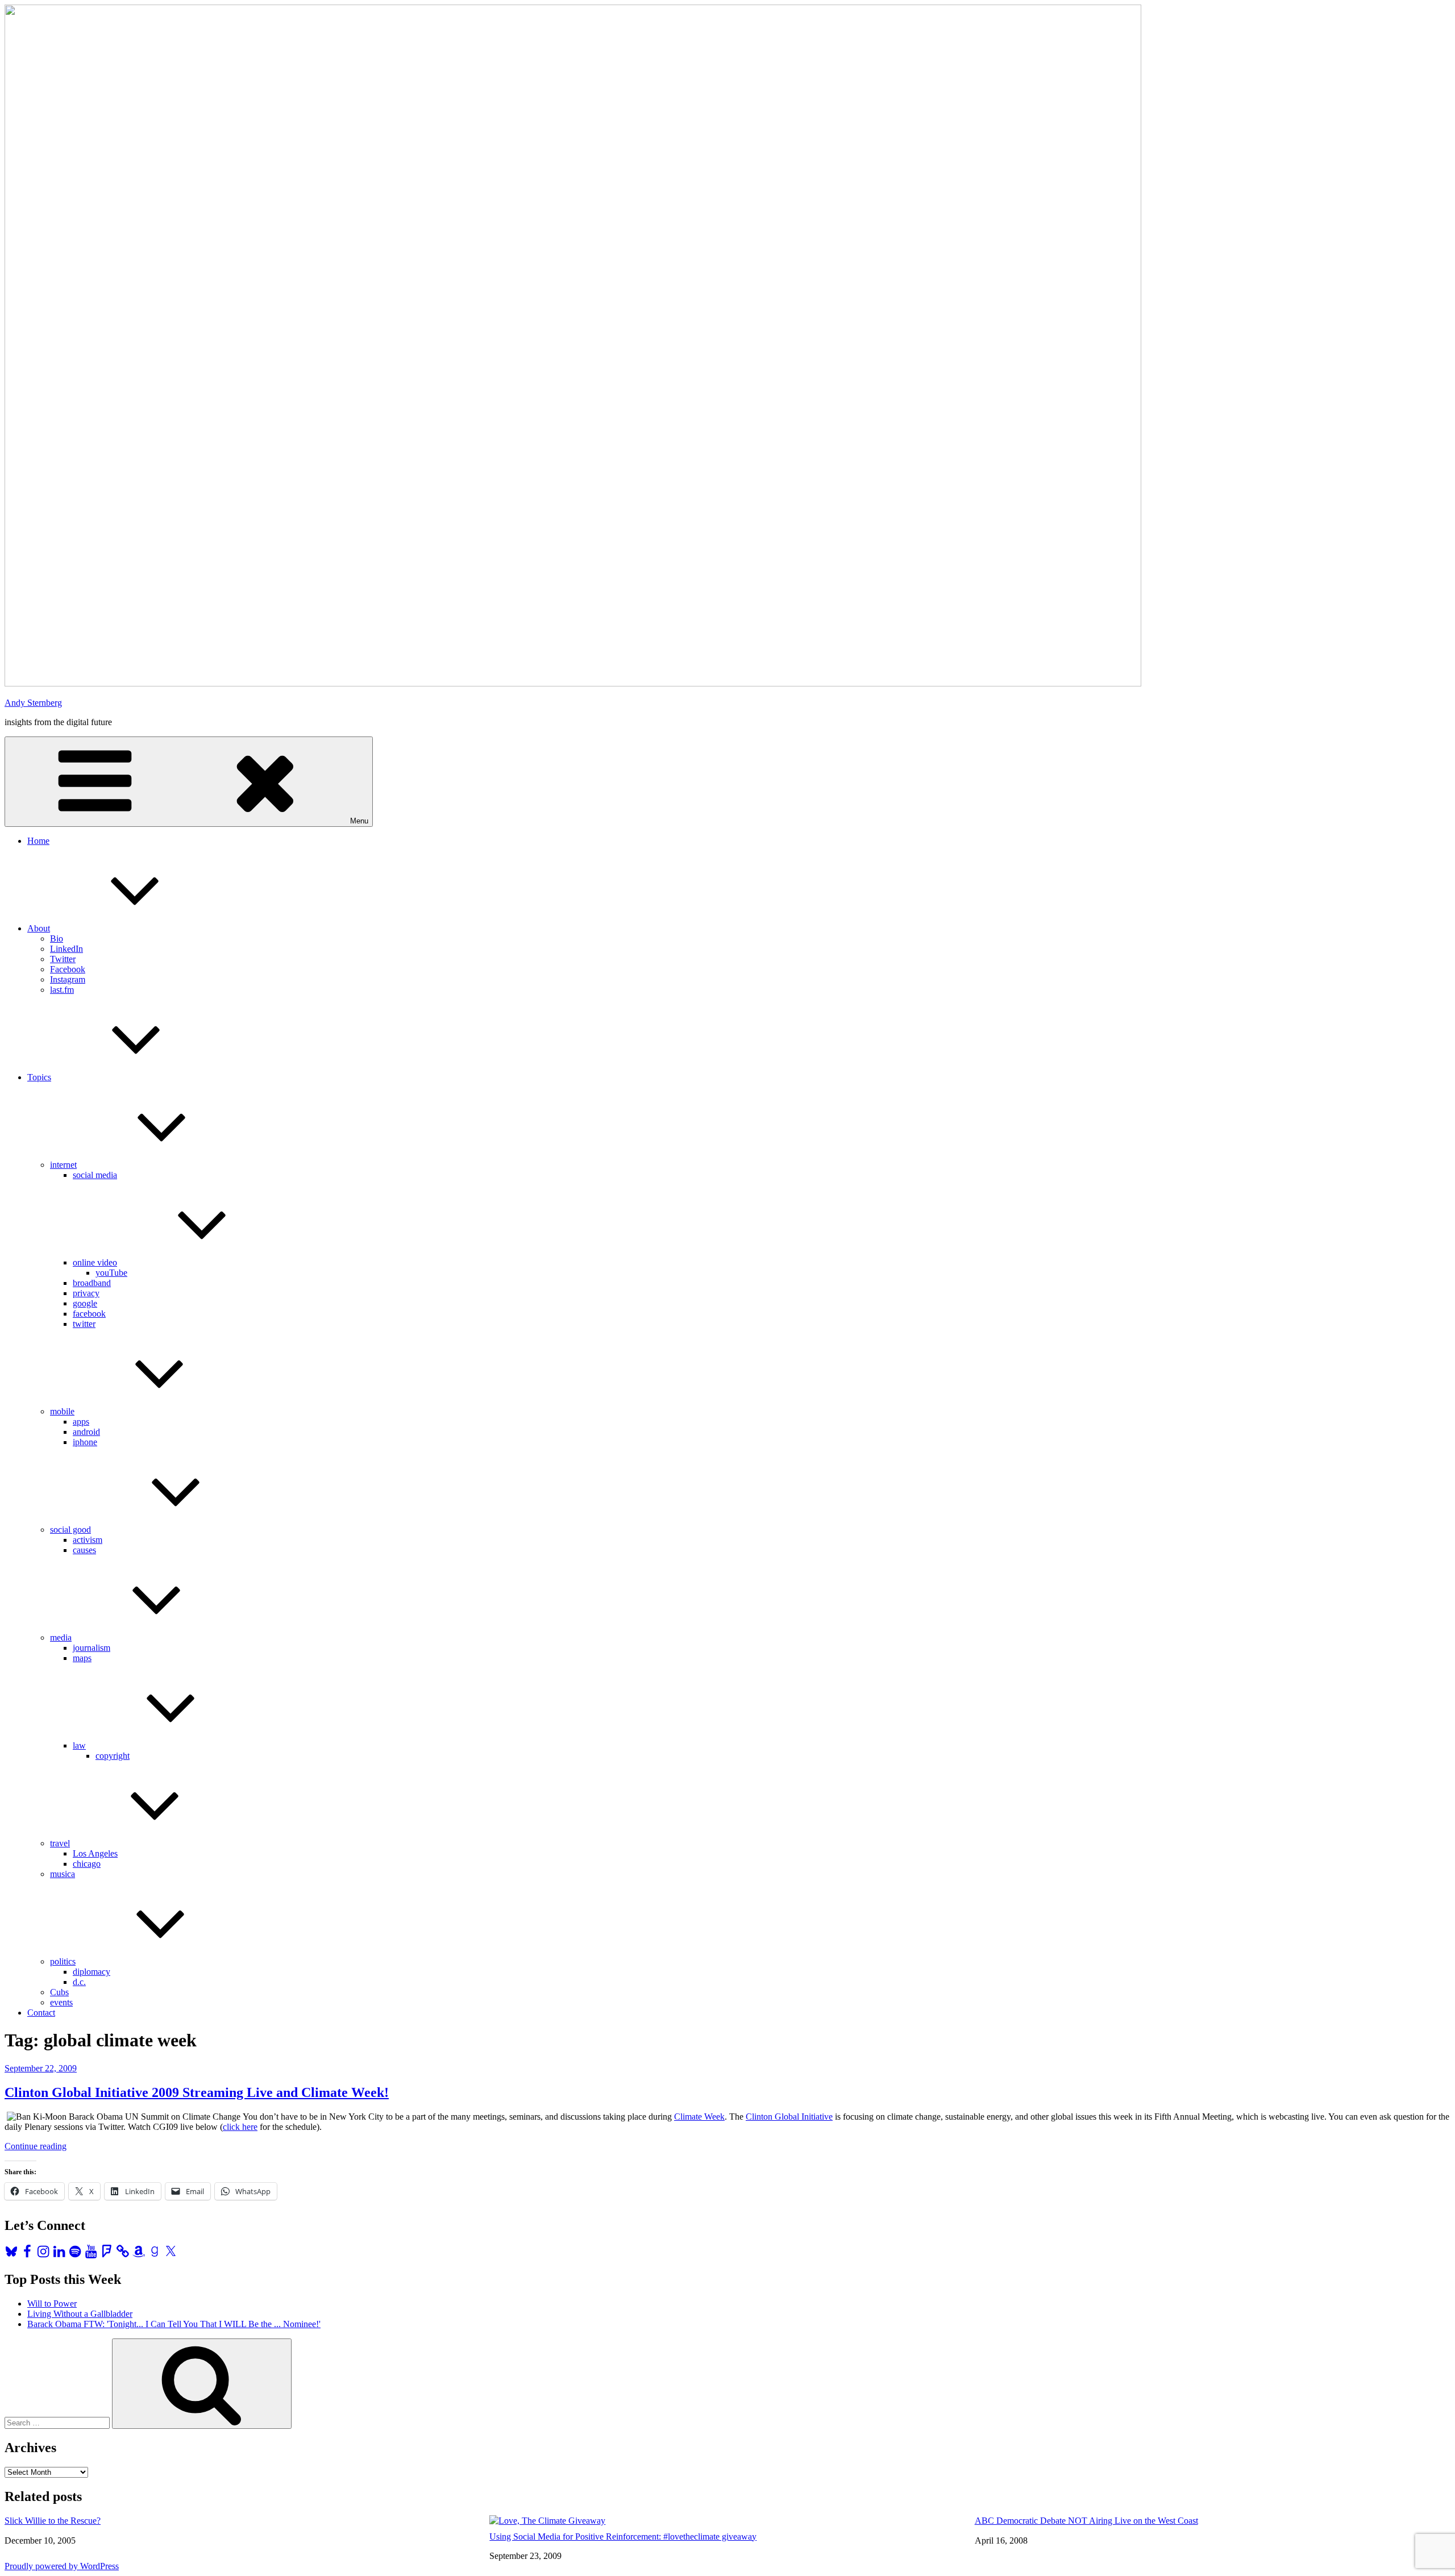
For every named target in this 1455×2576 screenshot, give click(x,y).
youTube (111, 1273)
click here (240, 2127)
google (85, 1303)
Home (38, 841)
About (39, 928)
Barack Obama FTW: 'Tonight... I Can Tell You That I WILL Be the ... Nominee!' (174, 2324)
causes (84, 1550)
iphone (85, 1442)
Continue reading (36, 2146)
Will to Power (52, 2304)
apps (81, 1422)
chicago (87, 1864)
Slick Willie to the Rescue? (53, 2521)
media (61, 1637)
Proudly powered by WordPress (62, 2566)
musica (63, 1874)
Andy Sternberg (33, 703)
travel (60, 1843)
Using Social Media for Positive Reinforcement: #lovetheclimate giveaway (623, 2537)
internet (63, 1165)
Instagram (68, 979)
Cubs (59, 1992)
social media (95, 1175)
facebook (89, 1314)
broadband (92, 1283)
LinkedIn (66, 949)
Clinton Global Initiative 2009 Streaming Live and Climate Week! (197, 2092)
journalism (92, 1648)
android (86, 1432)
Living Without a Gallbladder (80, 2314)
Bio (57, 939)
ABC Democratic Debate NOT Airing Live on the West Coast (1086, 2521)
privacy (86, 1293)
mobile (62, 1411)
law (79, 1745)
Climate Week (699, 2117)
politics (63, 1961)
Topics (39, 1077)
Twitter (63, 959)
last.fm (62, 990)
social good (70, 1530)
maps (82, 1658)
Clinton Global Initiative (789, 2117)
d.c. (79, 1982)
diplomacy (92, 1972)
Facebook (68, 969)
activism (88, 1540)
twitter (84, 1324)
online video (95, 1262)
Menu (359, 821)
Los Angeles (95, 1853)
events (61, 2002)
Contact (41, 2013)
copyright (113, 1756)
